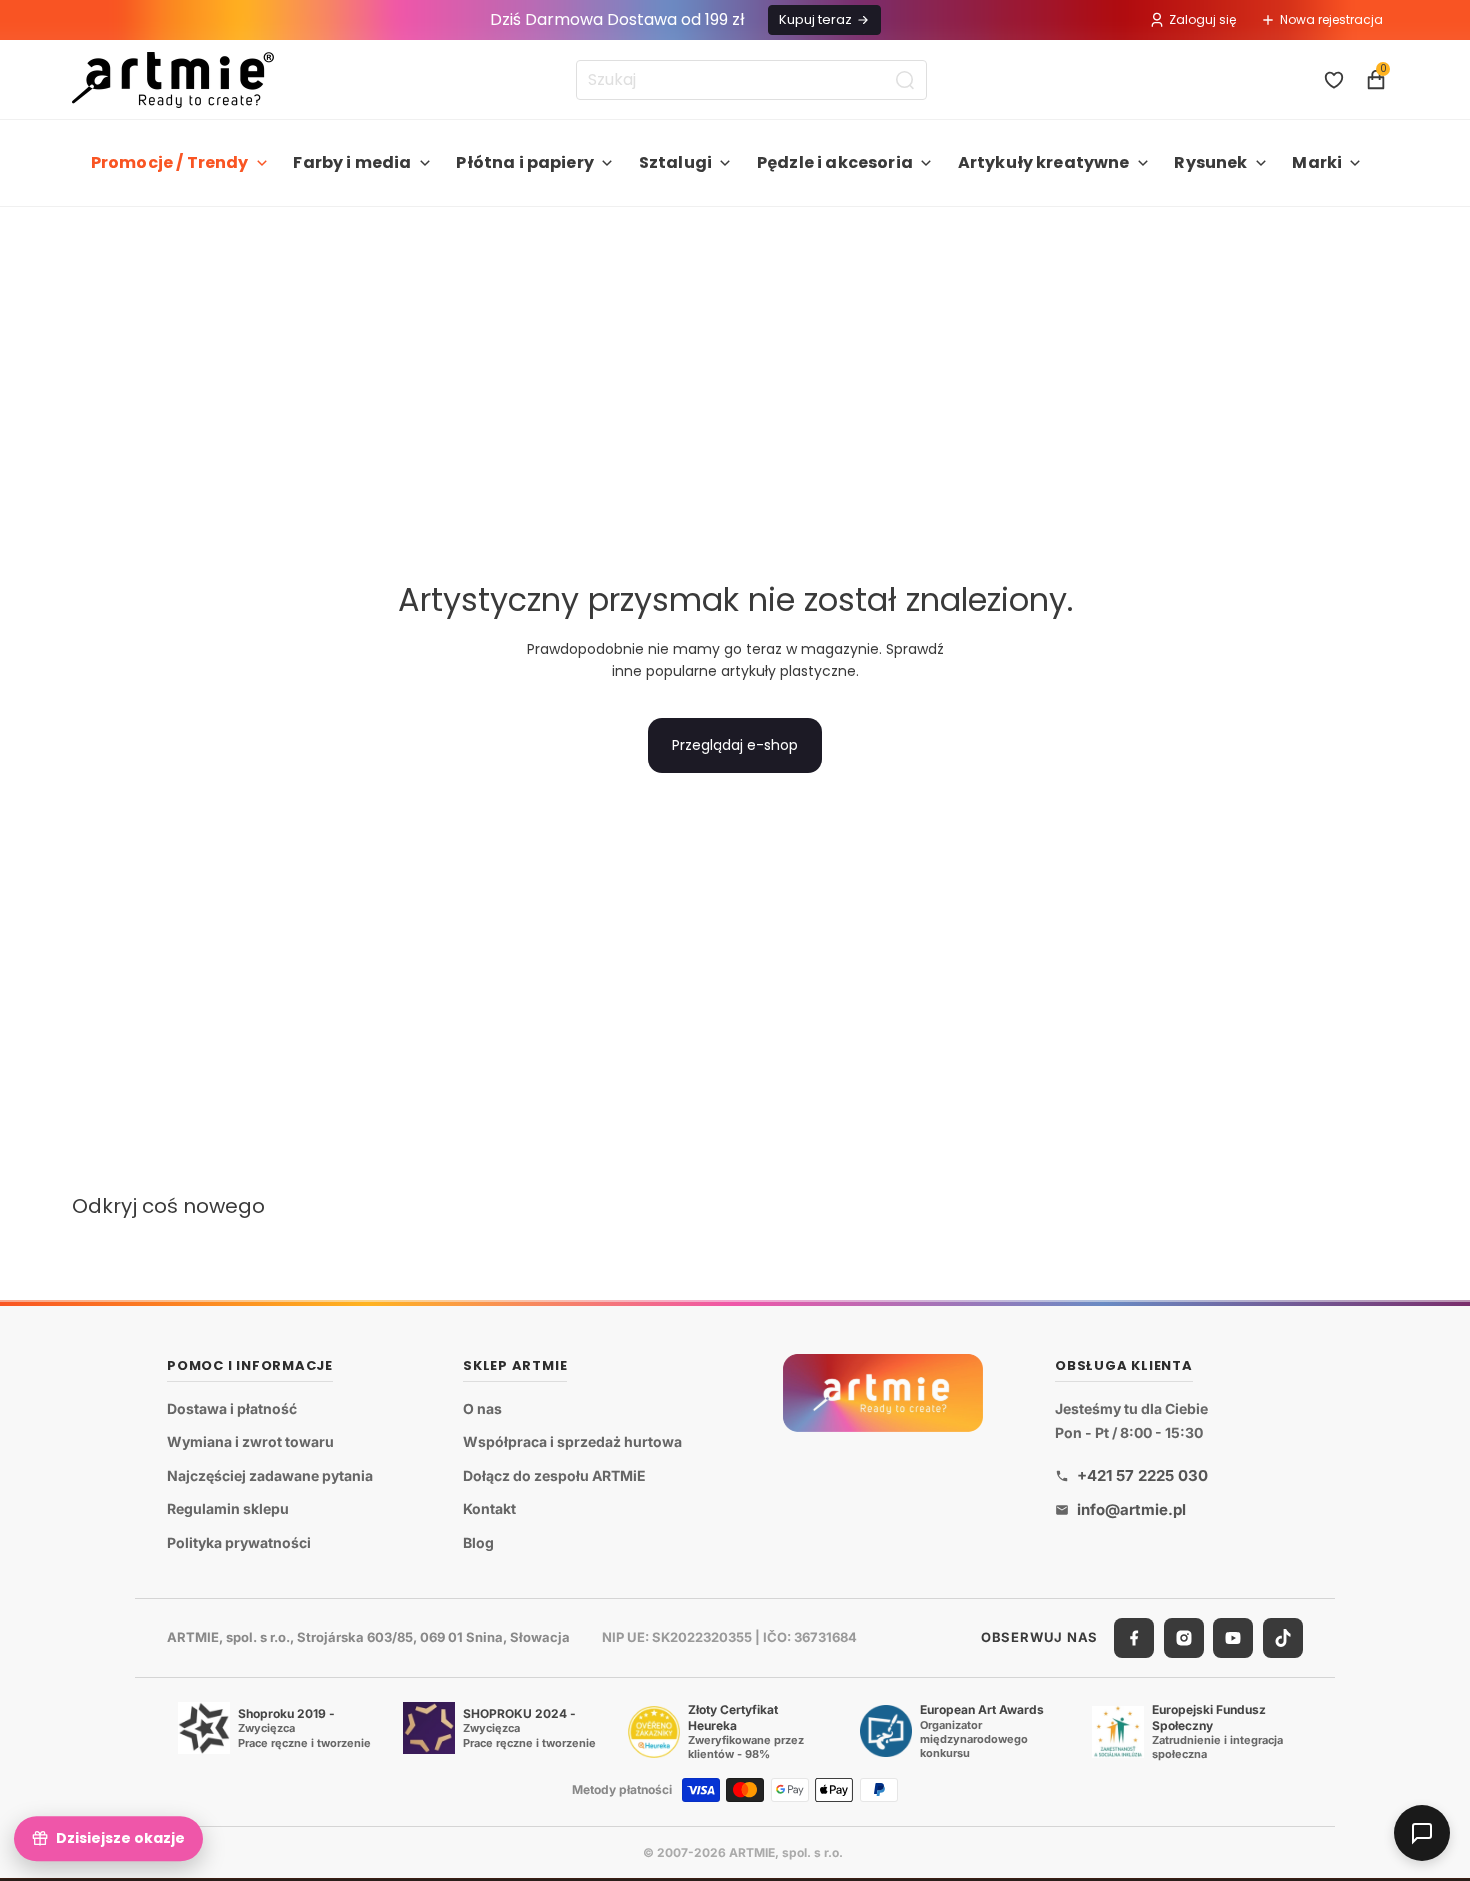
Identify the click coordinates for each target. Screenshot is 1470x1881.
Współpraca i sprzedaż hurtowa (572, 1441)
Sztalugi (675, 162)
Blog (478, 1542)
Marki (1317, 162)
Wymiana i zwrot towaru (250, 1441)
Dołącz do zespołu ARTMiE (554, 1475)
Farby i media (352, 162)
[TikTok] (1283, 1638)
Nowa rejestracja (1331, 19)
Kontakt (489, 1508)
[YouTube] (1233, 1638)
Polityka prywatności (239, 1542)
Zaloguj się (1202, 19)
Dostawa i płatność (232, 1408)
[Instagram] (1184, 1638)
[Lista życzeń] (1334, 80)
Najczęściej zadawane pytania (270, 1475)
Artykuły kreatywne (1044, 162)
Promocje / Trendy (170, 162)
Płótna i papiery (525, 162)
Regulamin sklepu (228, 1508)
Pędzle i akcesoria (835, 162)
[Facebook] (1134, 1638)
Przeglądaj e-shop (735, 745)
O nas (482, 1408)
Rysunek (1210, 162)
